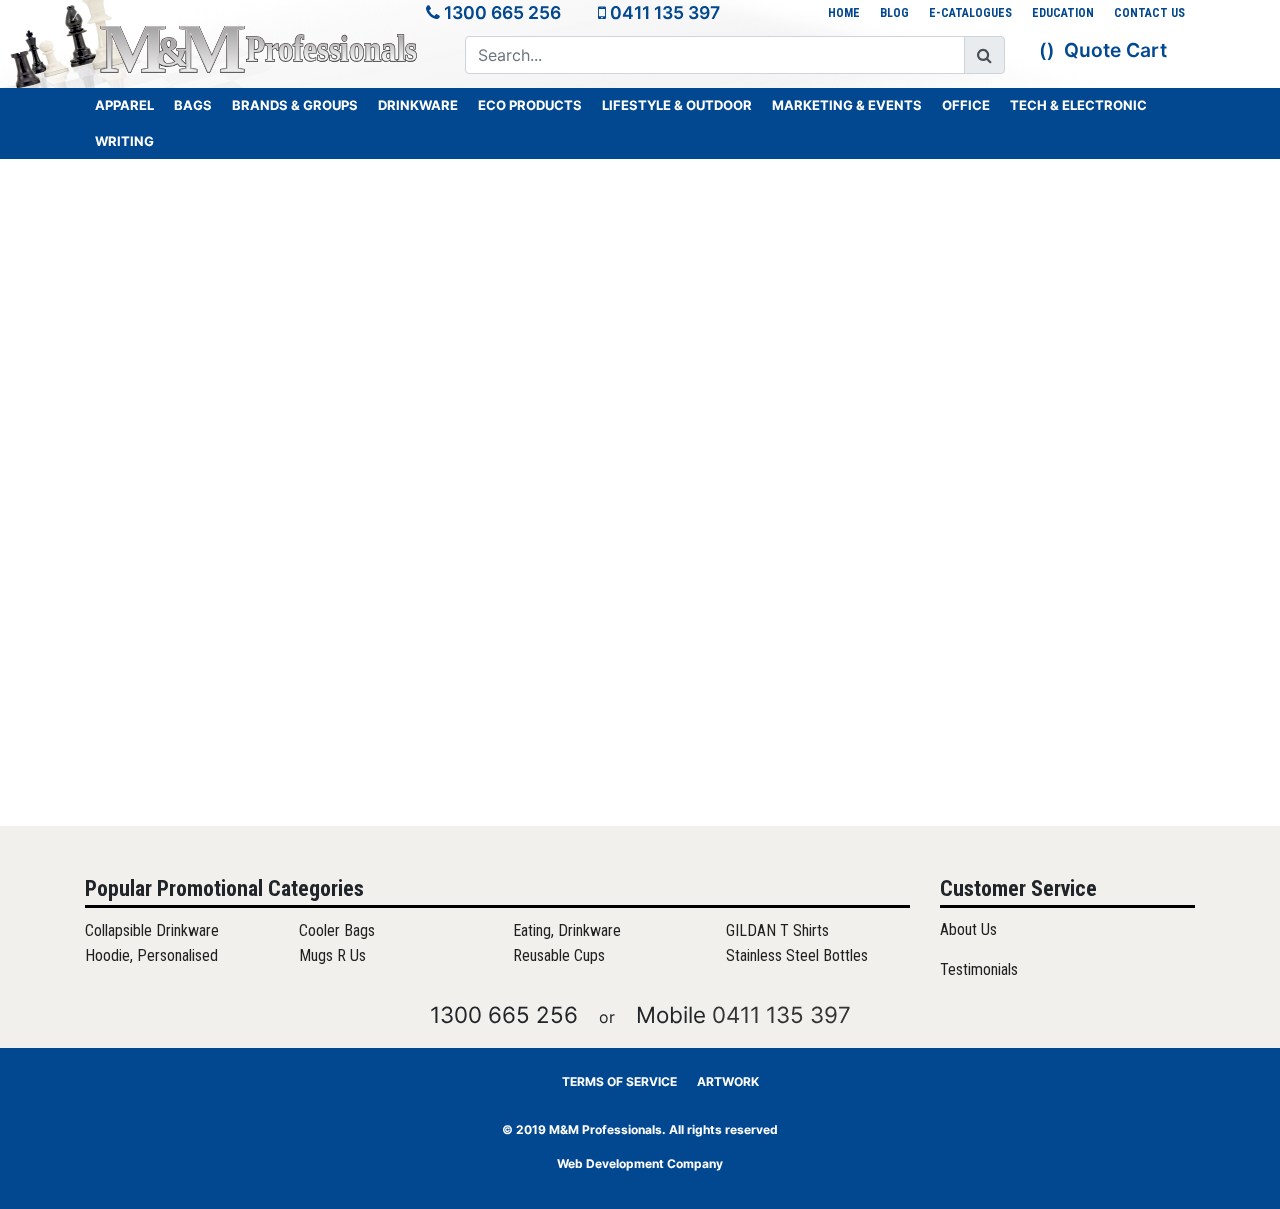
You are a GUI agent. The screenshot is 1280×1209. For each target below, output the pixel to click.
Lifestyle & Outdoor (677, 105)
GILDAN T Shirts (777, 930)
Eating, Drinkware (567, 930)
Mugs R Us (332, 955)
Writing (124, 141)
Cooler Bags (337, 930)
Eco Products (530, 105)
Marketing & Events (847, 105)
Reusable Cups (559, 955)
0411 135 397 (665, 12)
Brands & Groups (295, 105)
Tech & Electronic (1078, 105)
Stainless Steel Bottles (797, 955)
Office (966, 105)
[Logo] (260, 49)
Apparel (124, 105)
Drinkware (418, 105)
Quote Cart (1115, 50)
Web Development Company (640, 1163)
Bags (193, 105)
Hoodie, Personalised (151, 955)
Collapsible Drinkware (152, 930)
